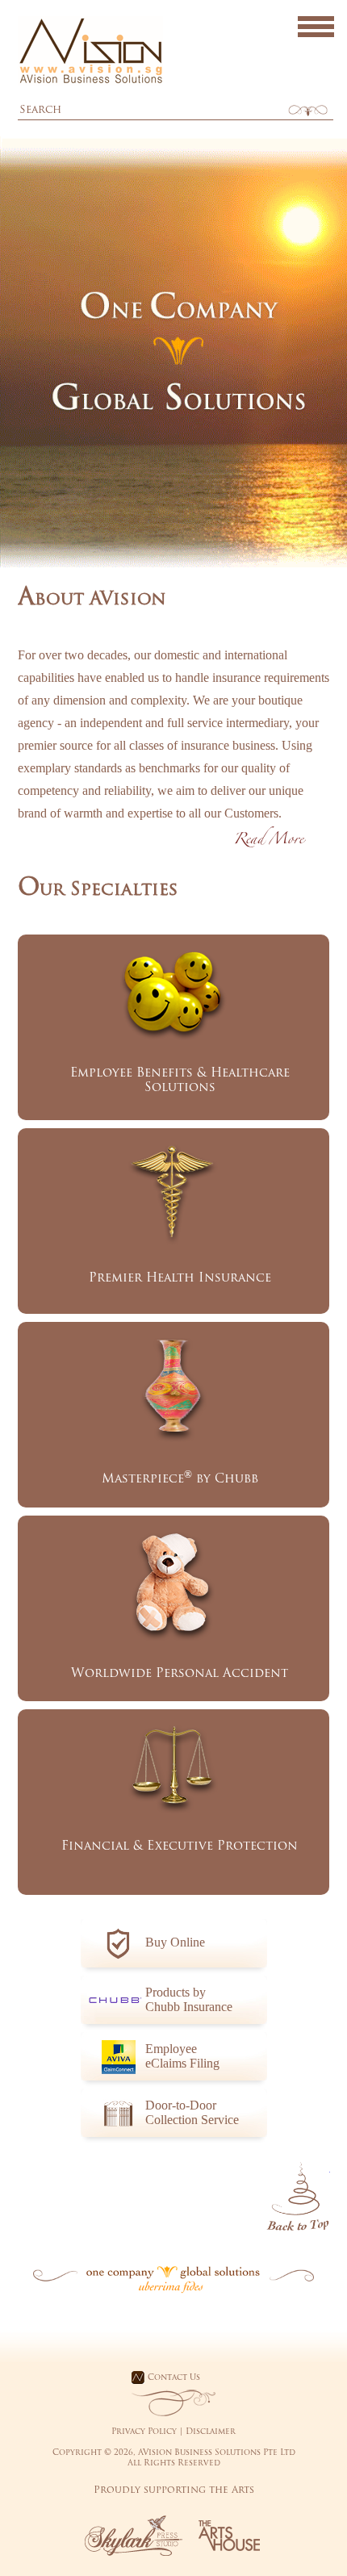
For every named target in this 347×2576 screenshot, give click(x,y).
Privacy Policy (144, 2432)
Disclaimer (211, 2432)
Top (298, 2197)
